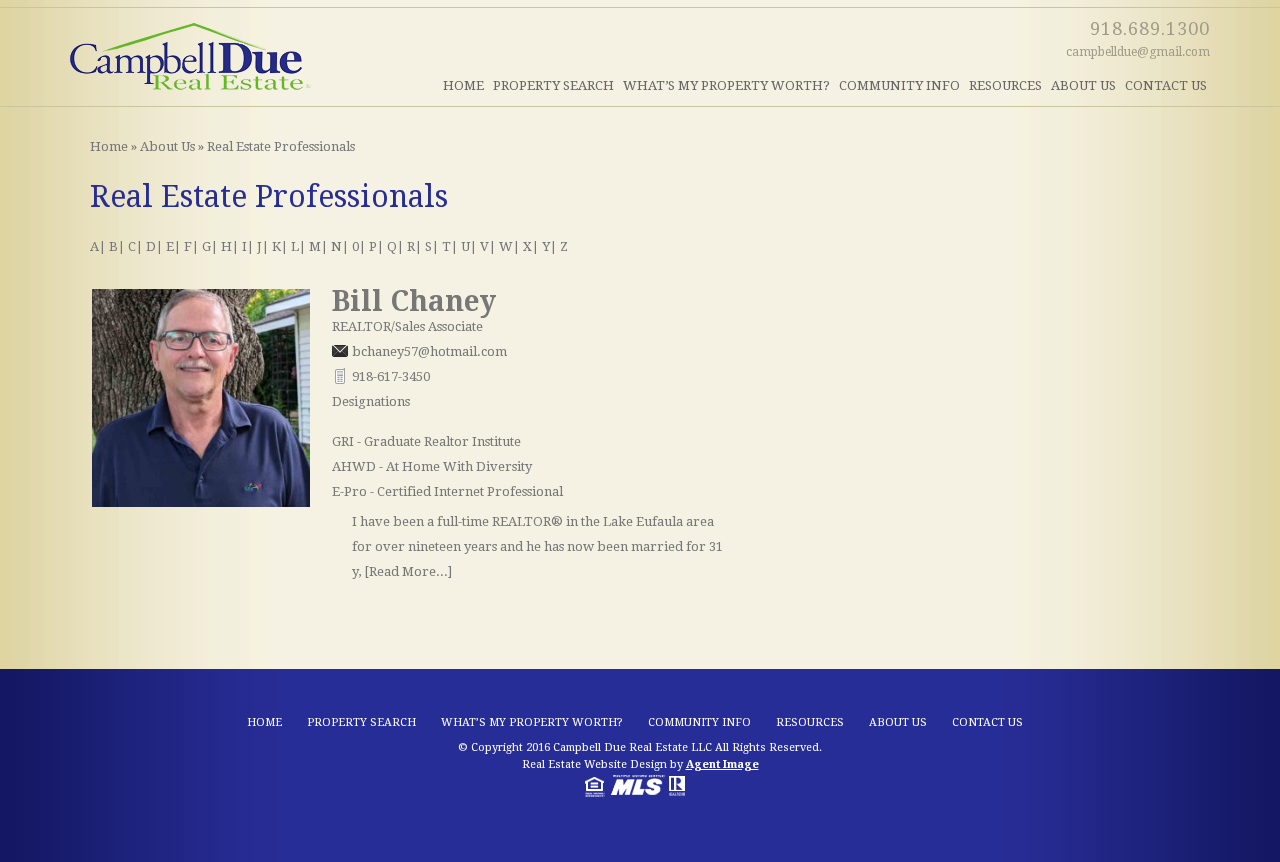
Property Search (553, 85)
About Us (1083, 85)
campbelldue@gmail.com (1138, 52)
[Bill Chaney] (201, 502)
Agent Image (722, 764)
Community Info (899, 85)
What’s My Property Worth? (726, 85)
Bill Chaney (414, 301)
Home (463, 85)
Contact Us (1166, 85)
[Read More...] (408, 571)
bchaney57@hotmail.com (429, 351)
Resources (1005, 85)
